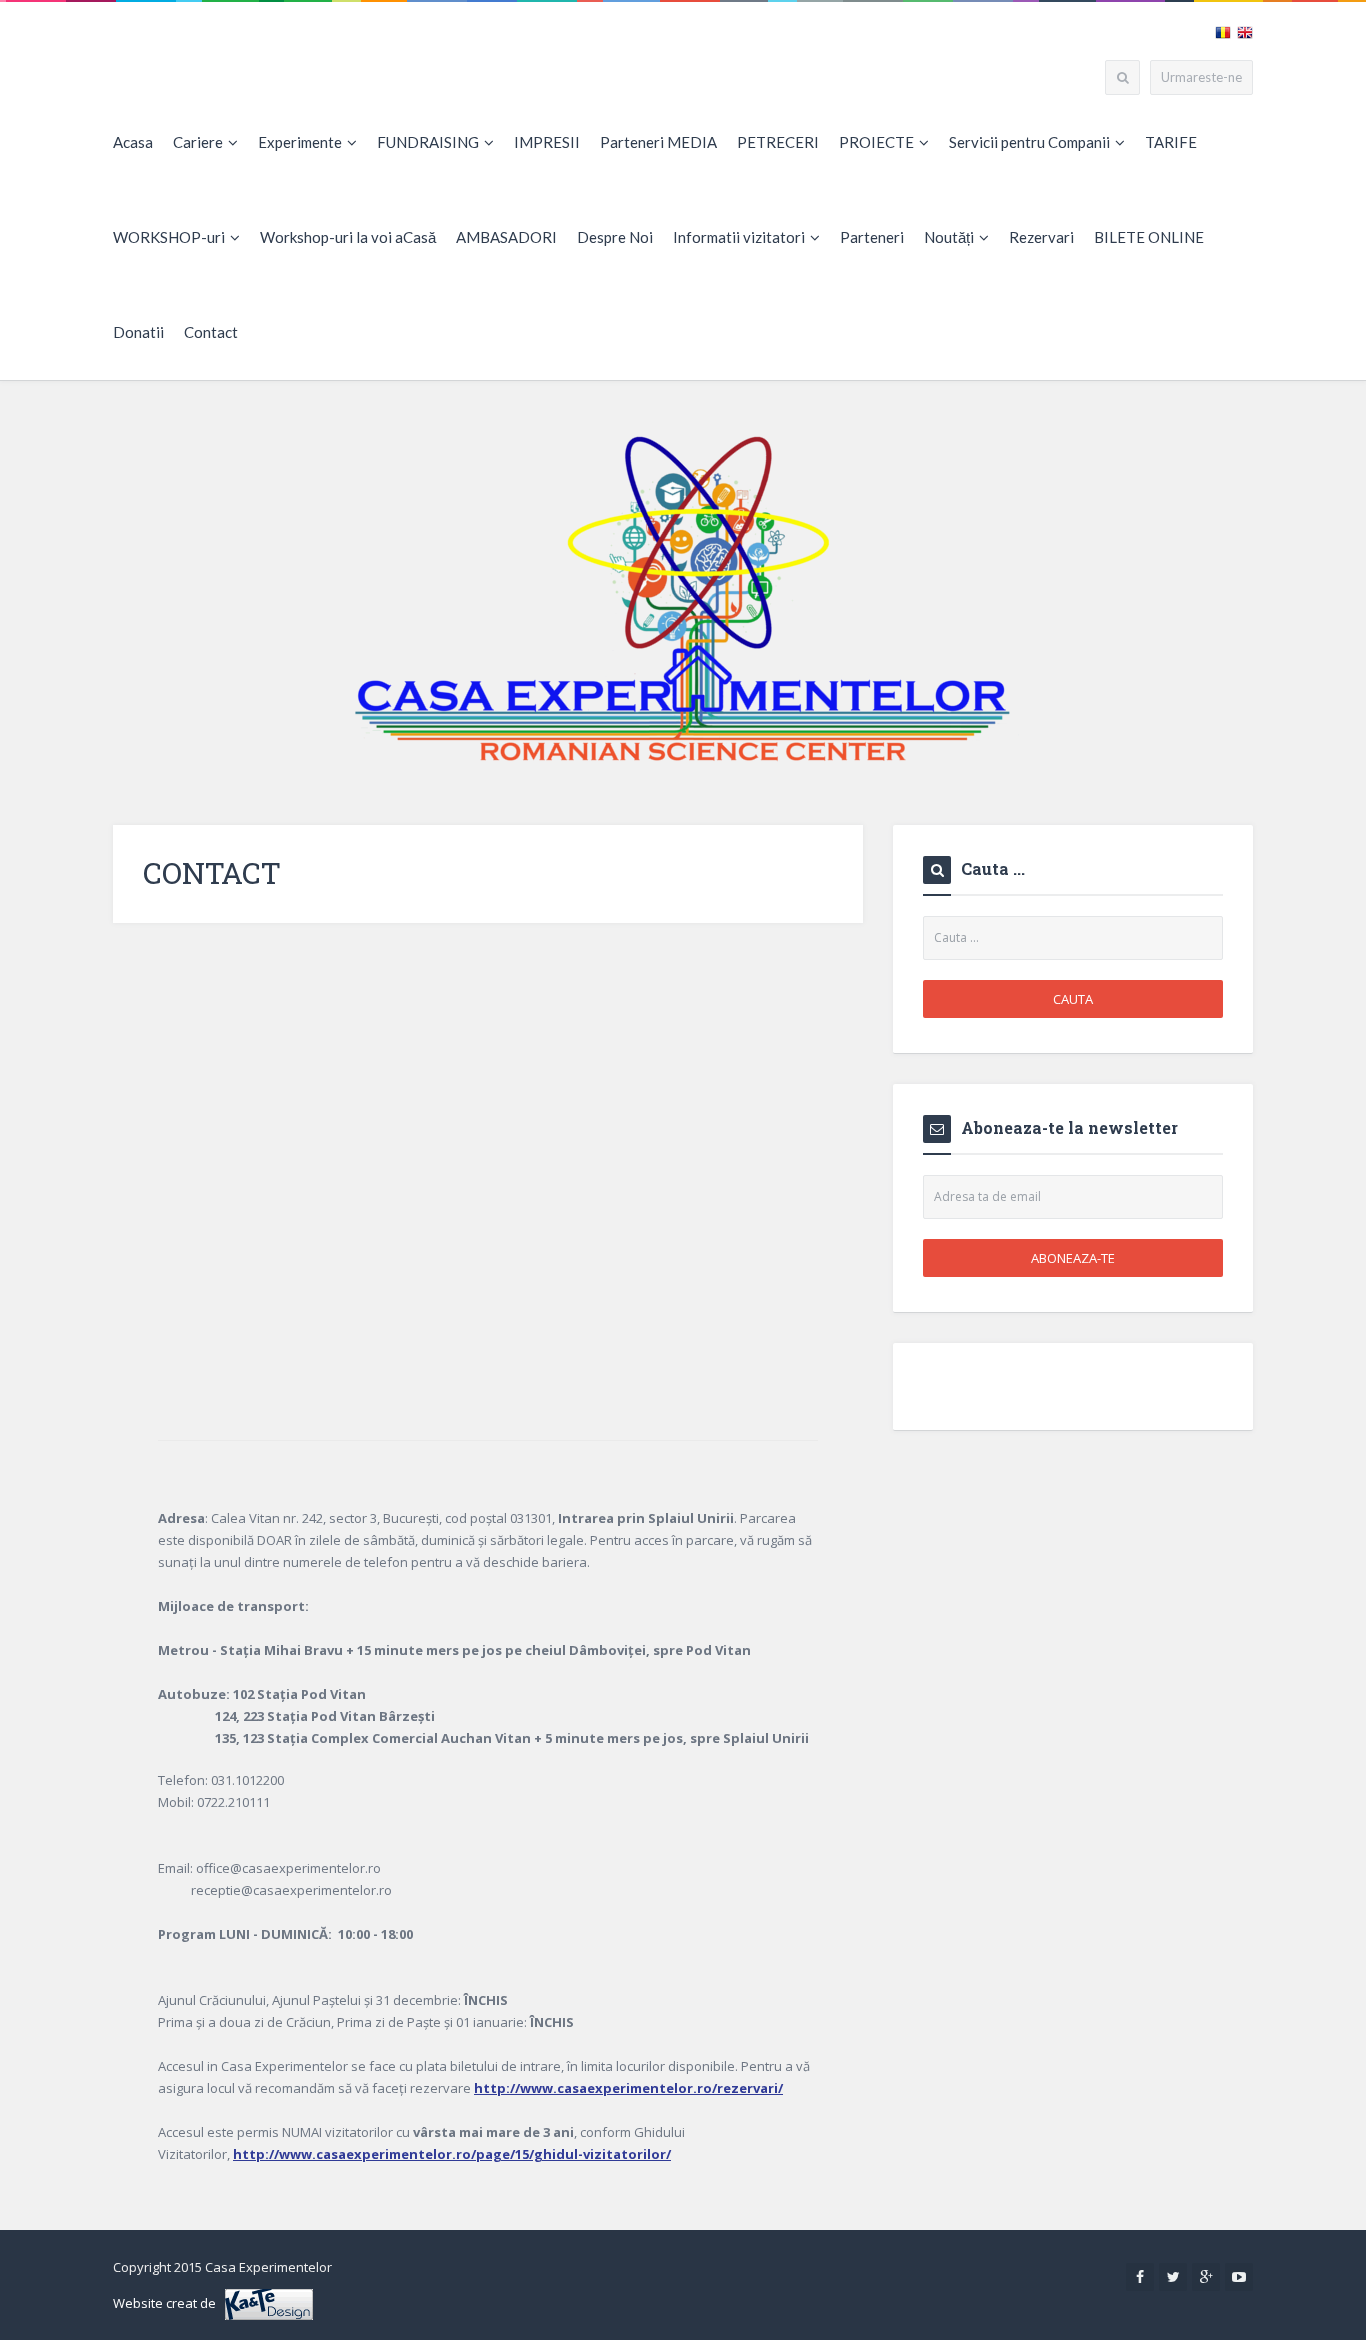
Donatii (138, 332)
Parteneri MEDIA (658, 142)
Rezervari (1041, 237)
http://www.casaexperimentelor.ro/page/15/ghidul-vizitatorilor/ (452, 2154)
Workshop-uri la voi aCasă (348, 237)
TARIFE (1171, 142)
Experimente (300, 142)
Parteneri (872, 237)
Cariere (198, 142)
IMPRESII (547, 142)
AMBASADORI (506, 237)
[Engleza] (1245, 31)
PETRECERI (778, 142)
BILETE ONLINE (1149, 237)
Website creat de (169, 2303)
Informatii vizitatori (739, 237)
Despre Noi (615, 237)
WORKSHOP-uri (169, 237)
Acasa (133, 142)
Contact (211, 332)
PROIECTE (876, 142)
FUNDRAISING (428, 142)
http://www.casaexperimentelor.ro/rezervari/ (628, 2088)
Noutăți (949, 237)
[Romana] (1223, 31)
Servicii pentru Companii (1029, 142)
